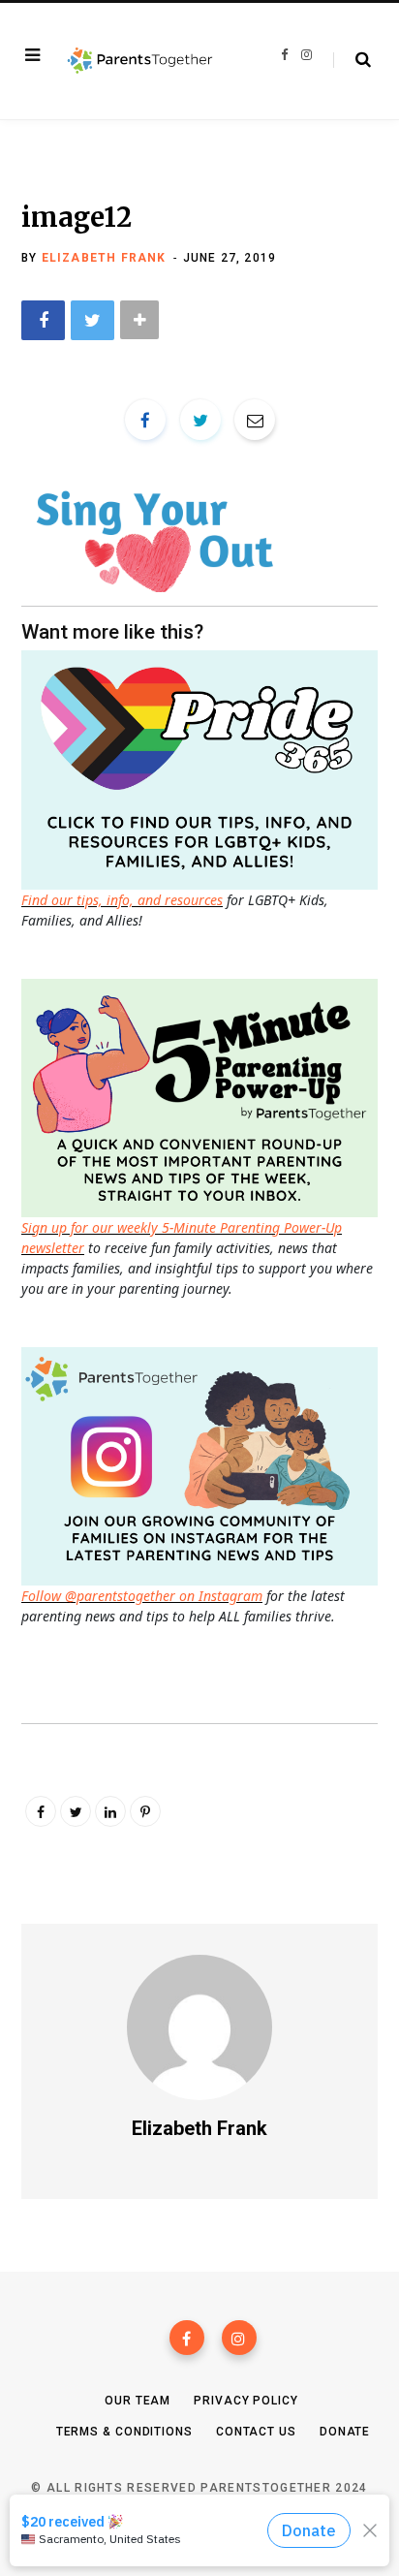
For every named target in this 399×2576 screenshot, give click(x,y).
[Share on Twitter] (92, 320)
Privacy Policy (246, 2401)
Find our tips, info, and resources (122, 900)
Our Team (138, 2401)
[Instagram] (239, 2338)
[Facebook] (187, 2338)
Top (206, 2538)
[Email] (255, 420)
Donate (345, 2432)
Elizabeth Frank (104, 258)
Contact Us (256, 2432)
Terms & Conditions (124, 2432)
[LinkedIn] (110, 1811)
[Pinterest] (145, 1811)
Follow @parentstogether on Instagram (142, 1596)
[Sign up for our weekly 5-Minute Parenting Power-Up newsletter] (204, 768)
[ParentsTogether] (140, 61)
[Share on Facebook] (43, 320)
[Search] (352, 60)
